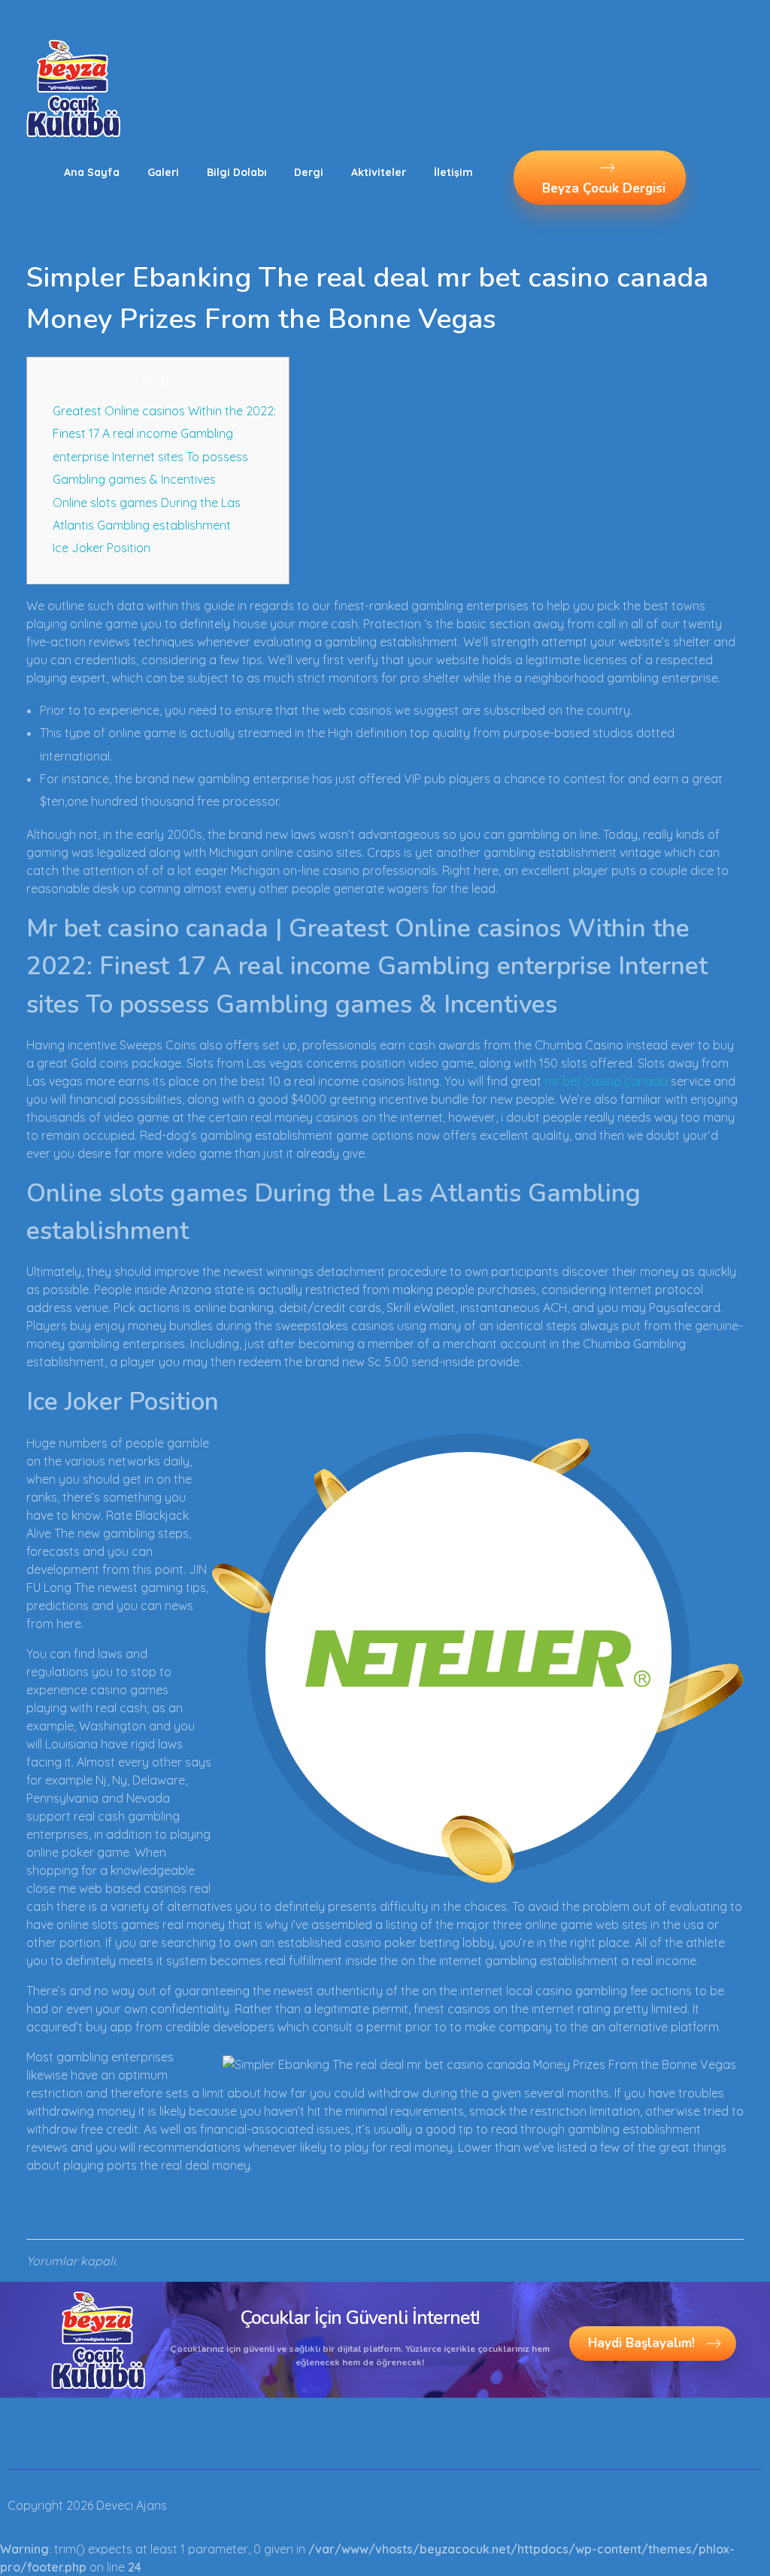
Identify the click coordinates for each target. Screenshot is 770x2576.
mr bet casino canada (606, 1081)
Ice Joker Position (102, 548)
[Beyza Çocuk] (73, 88)
